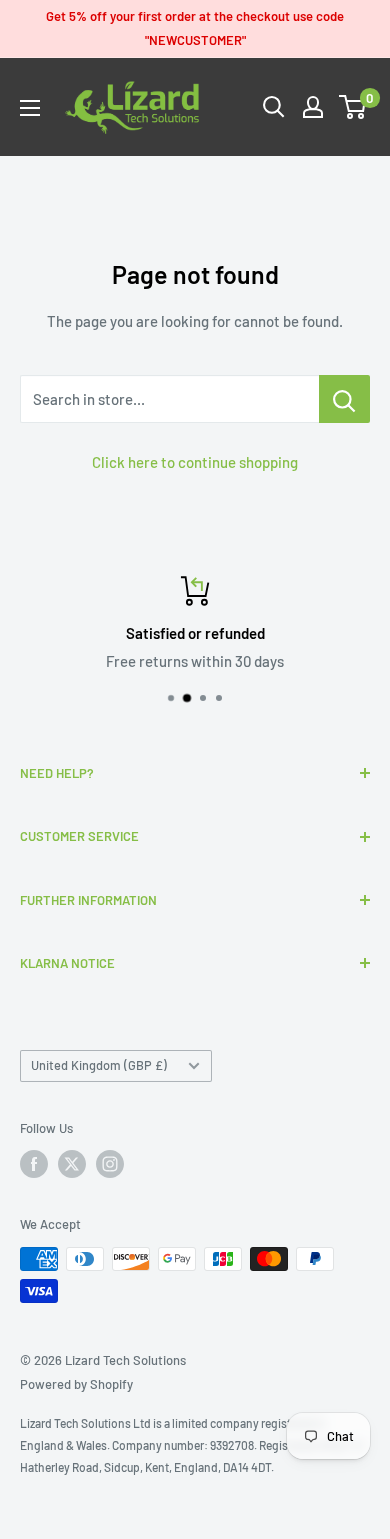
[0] (353, 107)
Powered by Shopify (76, 1384)
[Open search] (274, 107)
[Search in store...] (344, 399)
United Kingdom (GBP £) (99, 1065)
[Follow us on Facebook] (34, 1164)
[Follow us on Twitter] (72, 1164)
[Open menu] (30, 108)
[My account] (313, 107)
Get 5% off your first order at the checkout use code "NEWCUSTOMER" (195, 28)
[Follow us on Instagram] (110, 1164)
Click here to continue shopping (195, 462)
